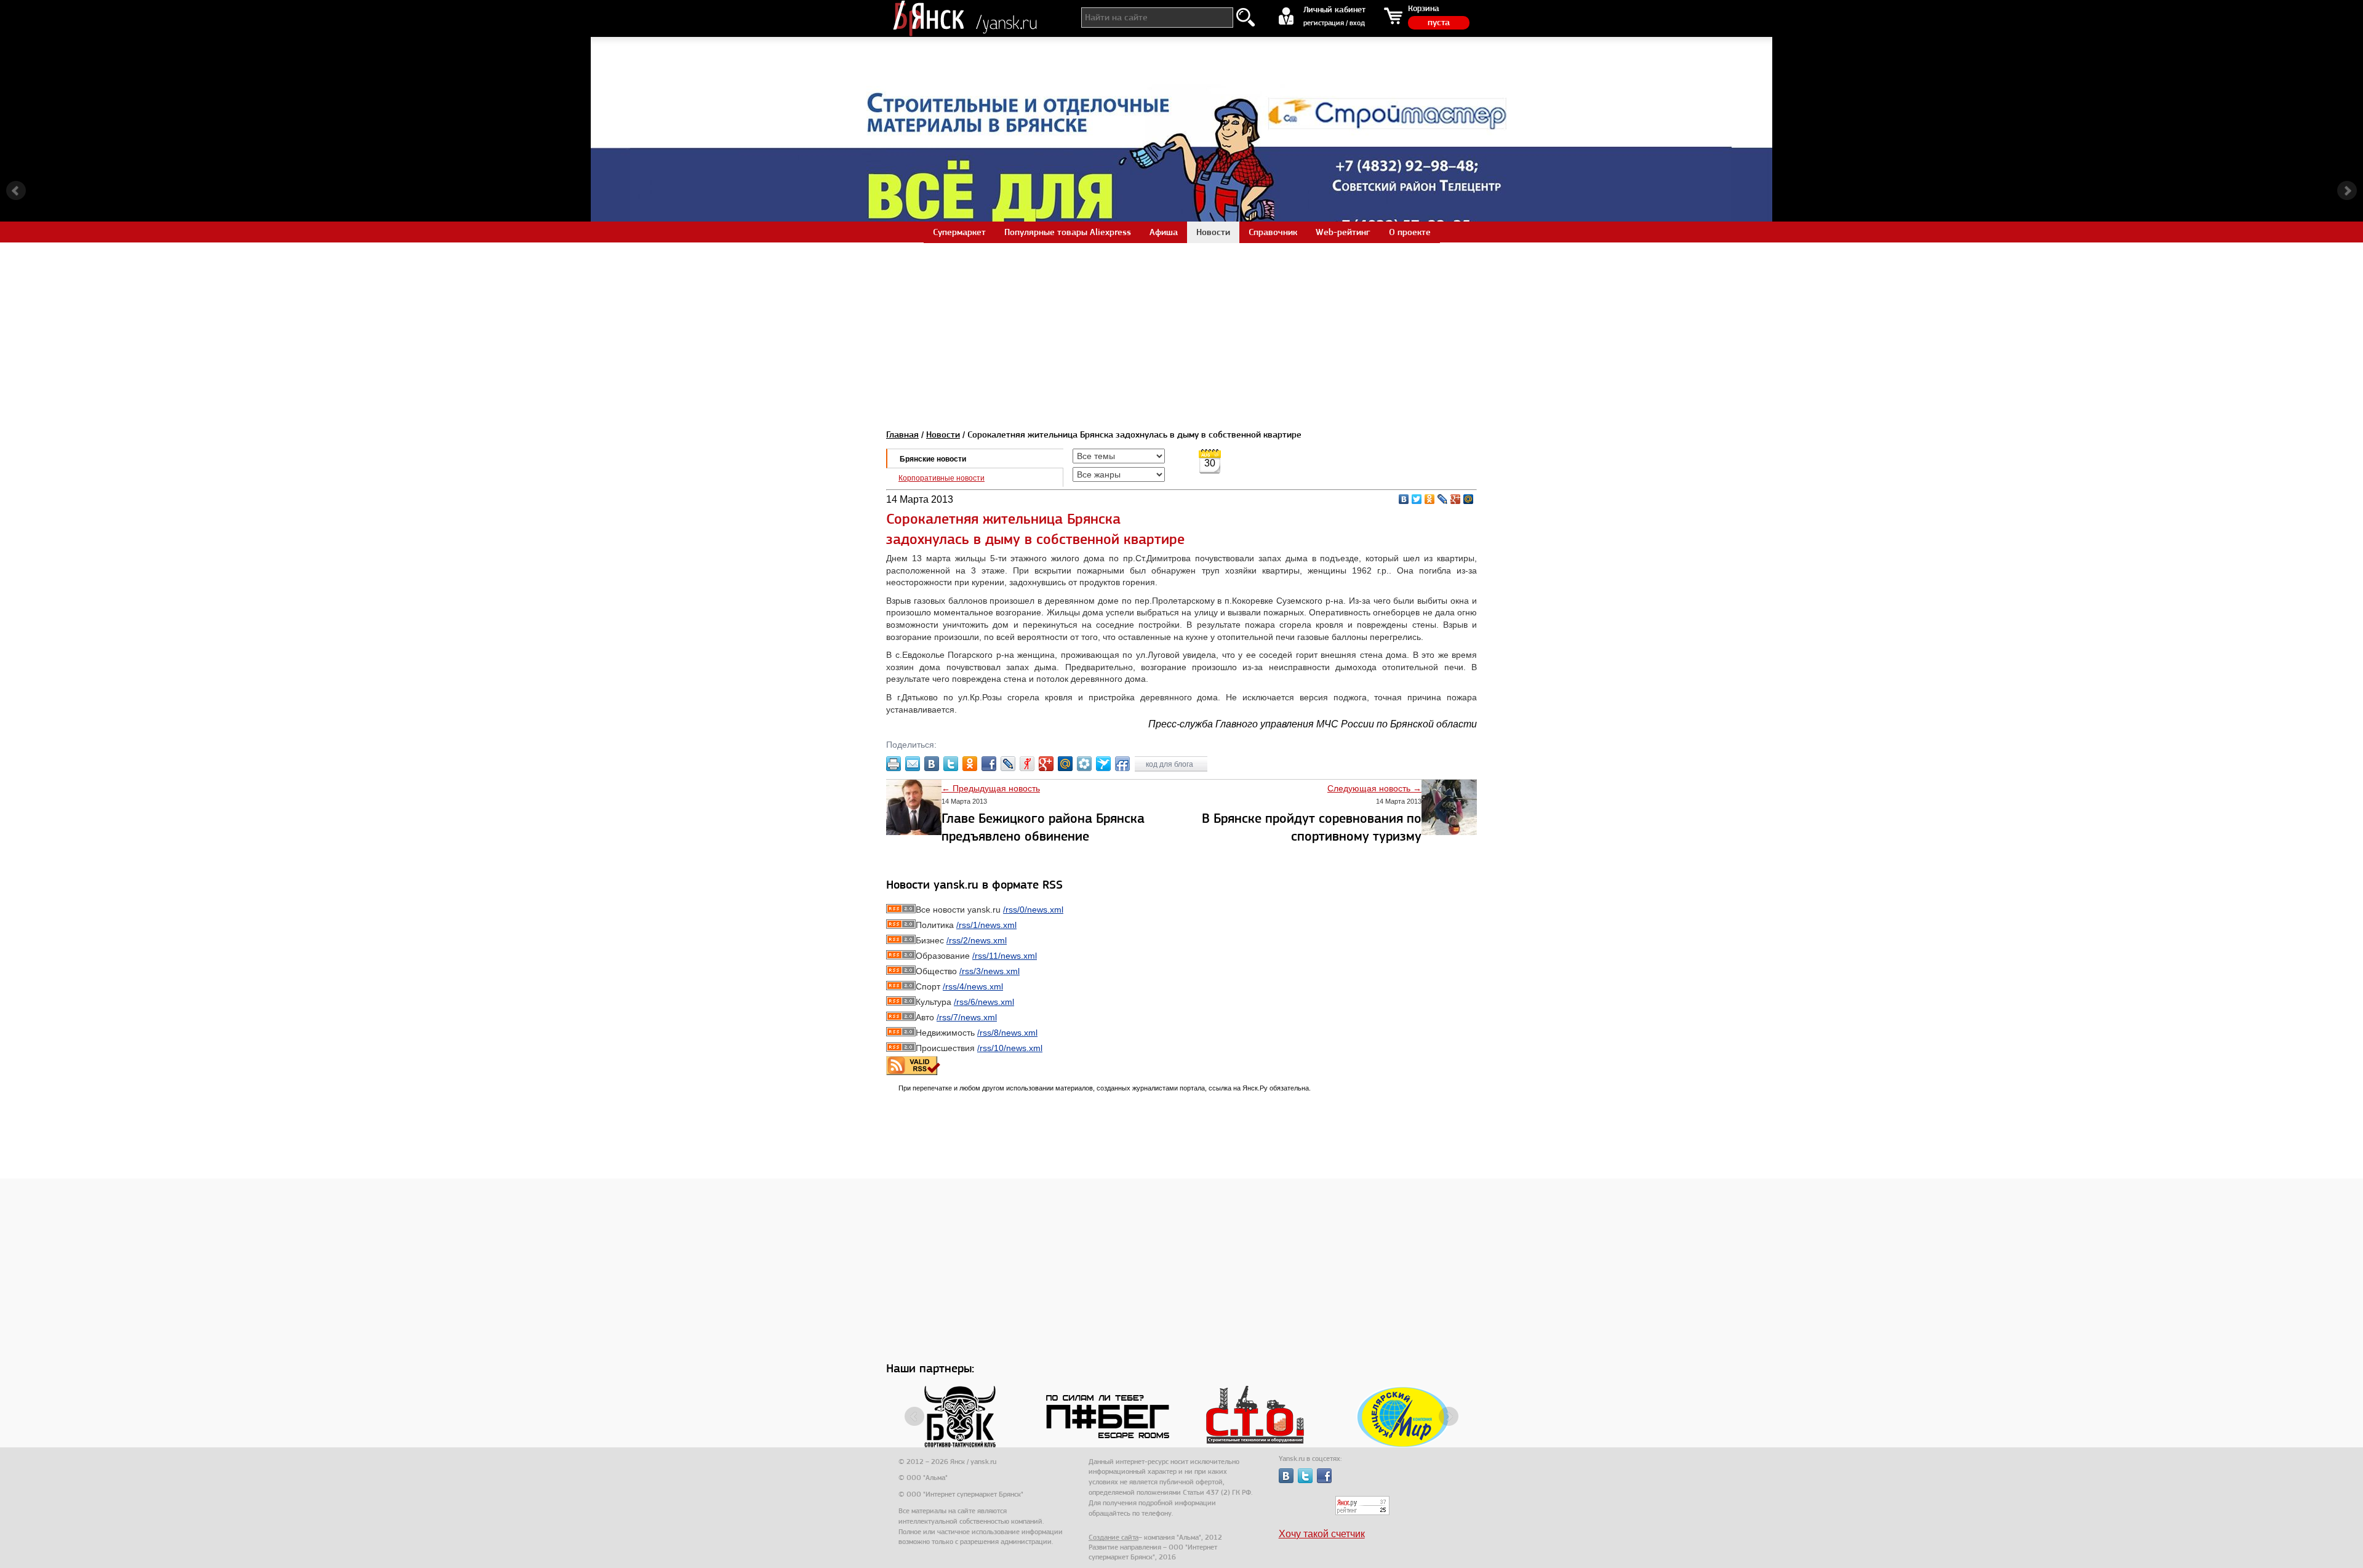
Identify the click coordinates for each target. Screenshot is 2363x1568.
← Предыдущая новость (991, 788)
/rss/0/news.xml (1033, 910)
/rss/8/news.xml (1007, 1033)
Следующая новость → (1374, 788)
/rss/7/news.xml (967, 1017)
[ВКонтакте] (1404, 499)
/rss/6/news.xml (984, 1002)
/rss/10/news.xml (1010, 1048)
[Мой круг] (1084, 764)
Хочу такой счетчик (1322, 1534)
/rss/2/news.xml (977, 940)
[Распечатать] (894, 764)
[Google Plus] (1456, 499)
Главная (902, 434)
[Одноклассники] (1430, 499)
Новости (943, 434)
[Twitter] (1417, 499)
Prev (16, 191)
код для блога (1170, 764)
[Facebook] (989, 764)
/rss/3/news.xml (990, 971)
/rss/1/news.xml (986, 925)
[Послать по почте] (913, 764)
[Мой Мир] (1469, 499)
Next (2347, 191)
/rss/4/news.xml (973, 986)
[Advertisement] (1181, 329)
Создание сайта (1114, 1537)
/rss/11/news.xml (1005, 956)
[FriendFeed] (1122, 764)
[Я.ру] (1027, 764)
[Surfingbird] (1103, 764)
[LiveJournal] (1443, 499)
